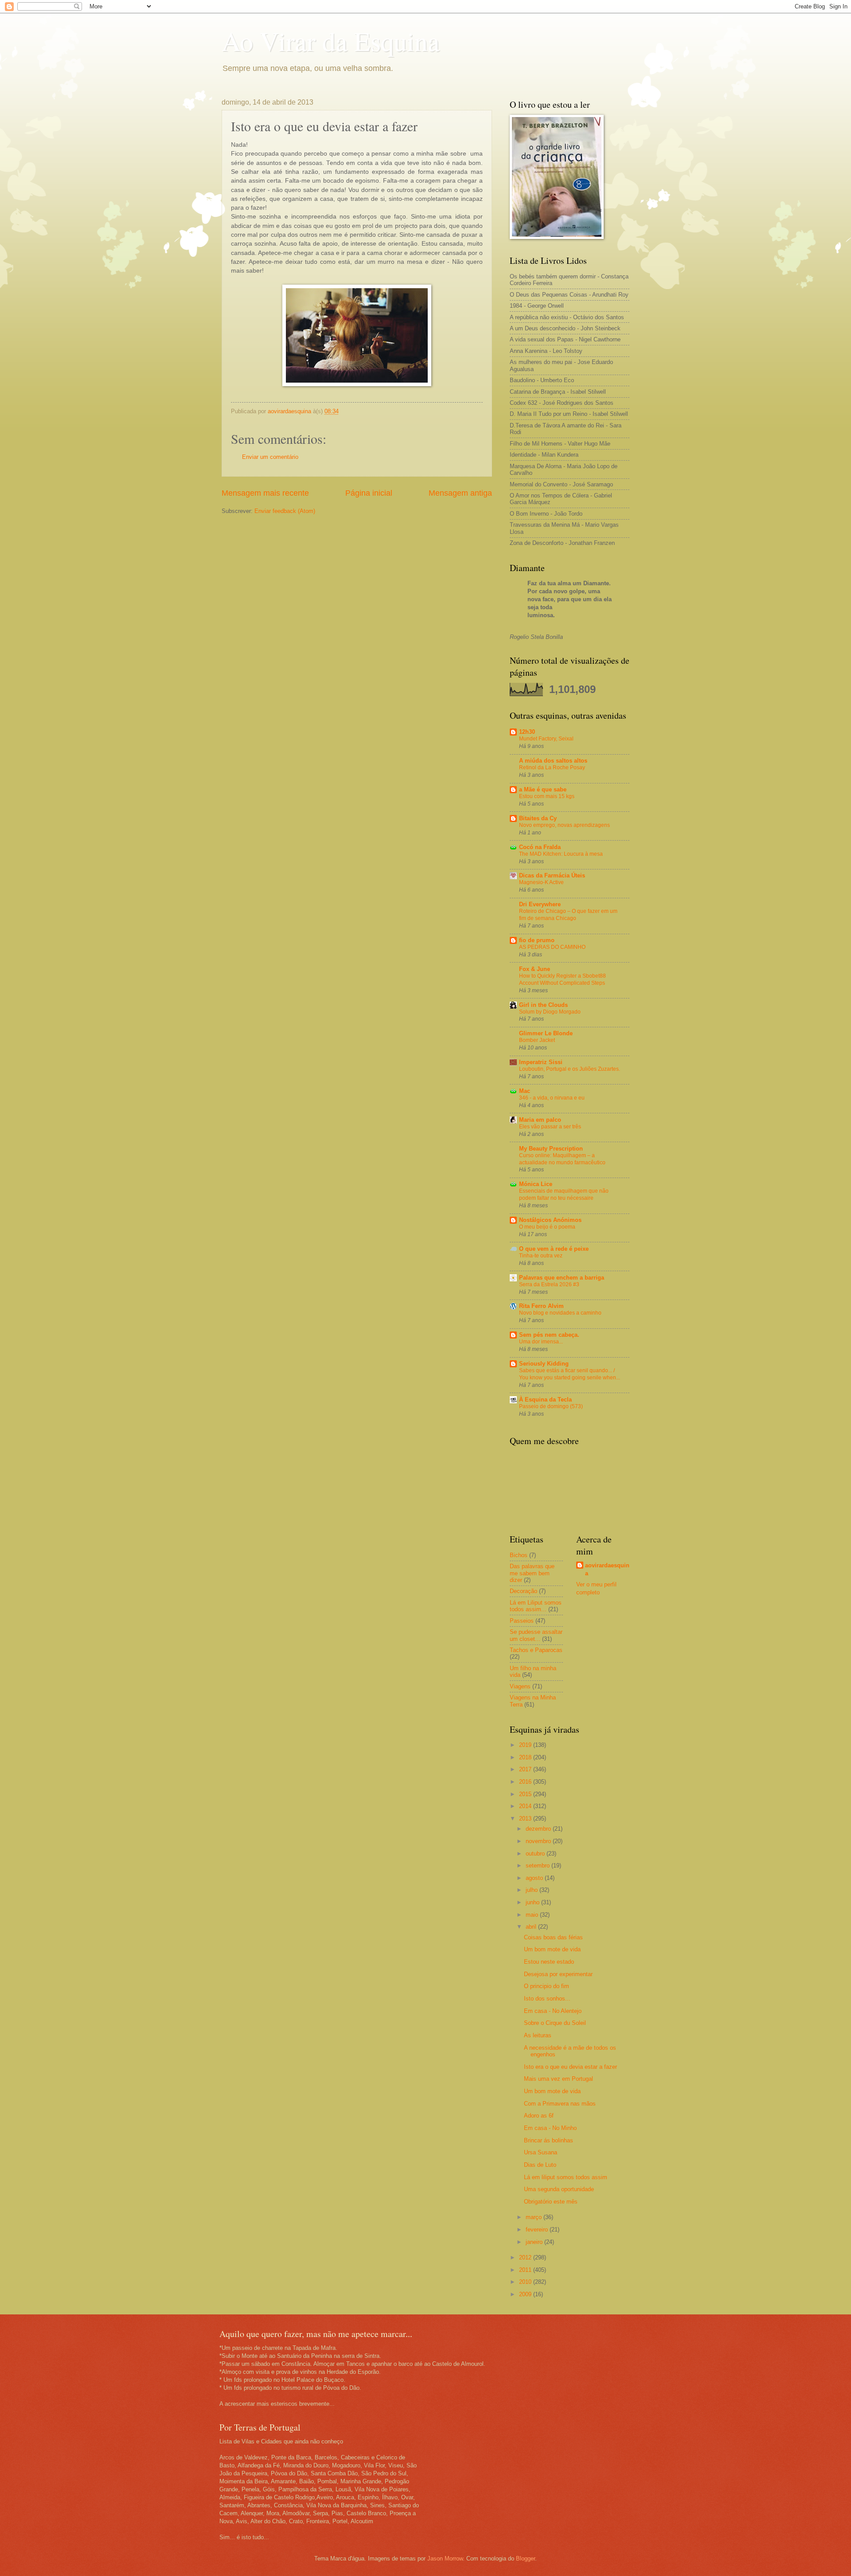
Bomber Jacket (537, 1040)
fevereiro (538, 2230)
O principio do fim (547, 1986)
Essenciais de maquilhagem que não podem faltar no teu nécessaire (564, 1194)
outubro (536, 1854)
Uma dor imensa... (541, 1342)
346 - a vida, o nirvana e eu (552, 1098)
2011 (526, 2270)
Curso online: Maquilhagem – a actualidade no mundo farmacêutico (562, 1159)
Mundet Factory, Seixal (546, 739)
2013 (526, 1818)
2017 (526, 1769)
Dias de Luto (540, 2165)
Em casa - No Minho (550, 2128)
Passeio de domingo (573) (551, 1406)
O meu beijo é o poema (547, 1227)
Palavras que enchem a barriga (562, 1278)
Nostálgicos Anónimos (550, 1220)
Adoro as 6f (539, 2116)
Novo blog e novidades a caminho (560, 1313)
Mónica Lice (536, 1184)
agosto (535, 1878)
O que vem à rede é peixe (554, 1249)
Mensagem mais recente (265, 493)
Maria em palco (540, 1120)
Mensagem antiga (460, 493)
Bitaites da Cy (538, 818)
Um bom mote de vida (552, 1949)
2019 (526, 1745)
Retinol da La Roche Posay (552, 767)
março (535, 2217)
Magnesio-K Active (541, 882)
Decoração (523, 1591)
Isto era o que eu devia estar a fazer (570, 2067)
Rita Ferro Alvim (541, 1306)
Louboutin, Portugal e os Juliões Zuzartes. (570, 1069)
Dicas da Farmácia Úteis (552, 875)
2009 (526, 2294)
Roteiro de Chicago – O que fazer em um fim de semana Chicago (568, 915)
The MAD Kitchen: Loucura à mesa (561, 854)
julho (533, 1890)
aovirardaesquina (607, 1569)
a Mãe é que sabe (543, 789)
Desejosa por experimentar (558, 1974)
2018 (526, 1757)
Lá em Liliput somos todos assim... (536, 1606)
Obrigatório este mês (551, 2202)
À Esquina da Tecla (545, 1400)
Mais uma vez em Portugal (558, 2079)
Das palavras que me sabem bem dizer (532, 1573)
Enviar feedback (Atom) (285, 511)
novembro (539, 1841)
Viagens (520, 1686)
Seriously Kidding (544, 1364)
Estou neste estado (549, 1962)
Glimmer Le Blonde (546, 1033)
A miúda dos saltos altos (553, 761)
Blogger (525, 2558)
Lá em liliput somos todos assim (566, 2177)
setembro (539, 1865)
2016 (526, 1782)
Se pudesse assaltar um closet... (536, 1635)
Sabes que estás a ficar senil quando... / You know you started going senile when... (570, 1374)
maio (533, 1915)
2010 (526, 2282)
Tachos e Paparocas (536, 1650)
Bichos (519, 1555)
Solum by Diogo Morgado (550, 1012)
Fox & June (535, 969)
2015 (526, 1794)
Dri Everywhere (540, 904)
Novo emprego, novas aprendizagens (564, 825)
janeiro (535, 2242)
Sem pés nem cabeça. (549, 1335)
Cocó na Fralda (540, 847)
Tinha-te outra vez (541, 1256)
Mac (525, 1091)
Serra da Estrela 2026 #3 (549, 1284)
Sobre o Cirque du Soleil (555, 2023)
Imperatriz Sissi (541, 1062)
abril (532, 1927)
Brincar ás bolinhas (548, 2140)
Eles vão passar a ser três (550, 1127)
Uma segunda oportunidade (559, 2189)
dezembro (539, 1829)
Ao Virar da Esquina (331, 41)
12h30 (527, 732)
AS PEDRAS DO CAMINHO (552, 947)
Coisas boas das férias (553, 1937)
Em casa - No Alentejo (553, 2011)
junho (533, 1902)
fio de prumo (537, 940)
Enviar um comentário (270, 457)
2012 (526, 2257)
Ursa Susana (541, 2152)
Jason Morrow (445, 2558)
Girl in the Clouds (543, 1005)
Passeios (522, 1621)
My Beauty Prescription (551, 1149)
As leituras (538, 2035)
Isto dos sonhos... (547, 1999)
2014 (526, 1806)
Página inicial (369, 493)
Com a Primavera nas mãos (560, 2104)
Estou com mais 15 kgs (547, 796)
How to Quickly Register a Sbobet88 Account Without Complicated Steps (562, 979)
